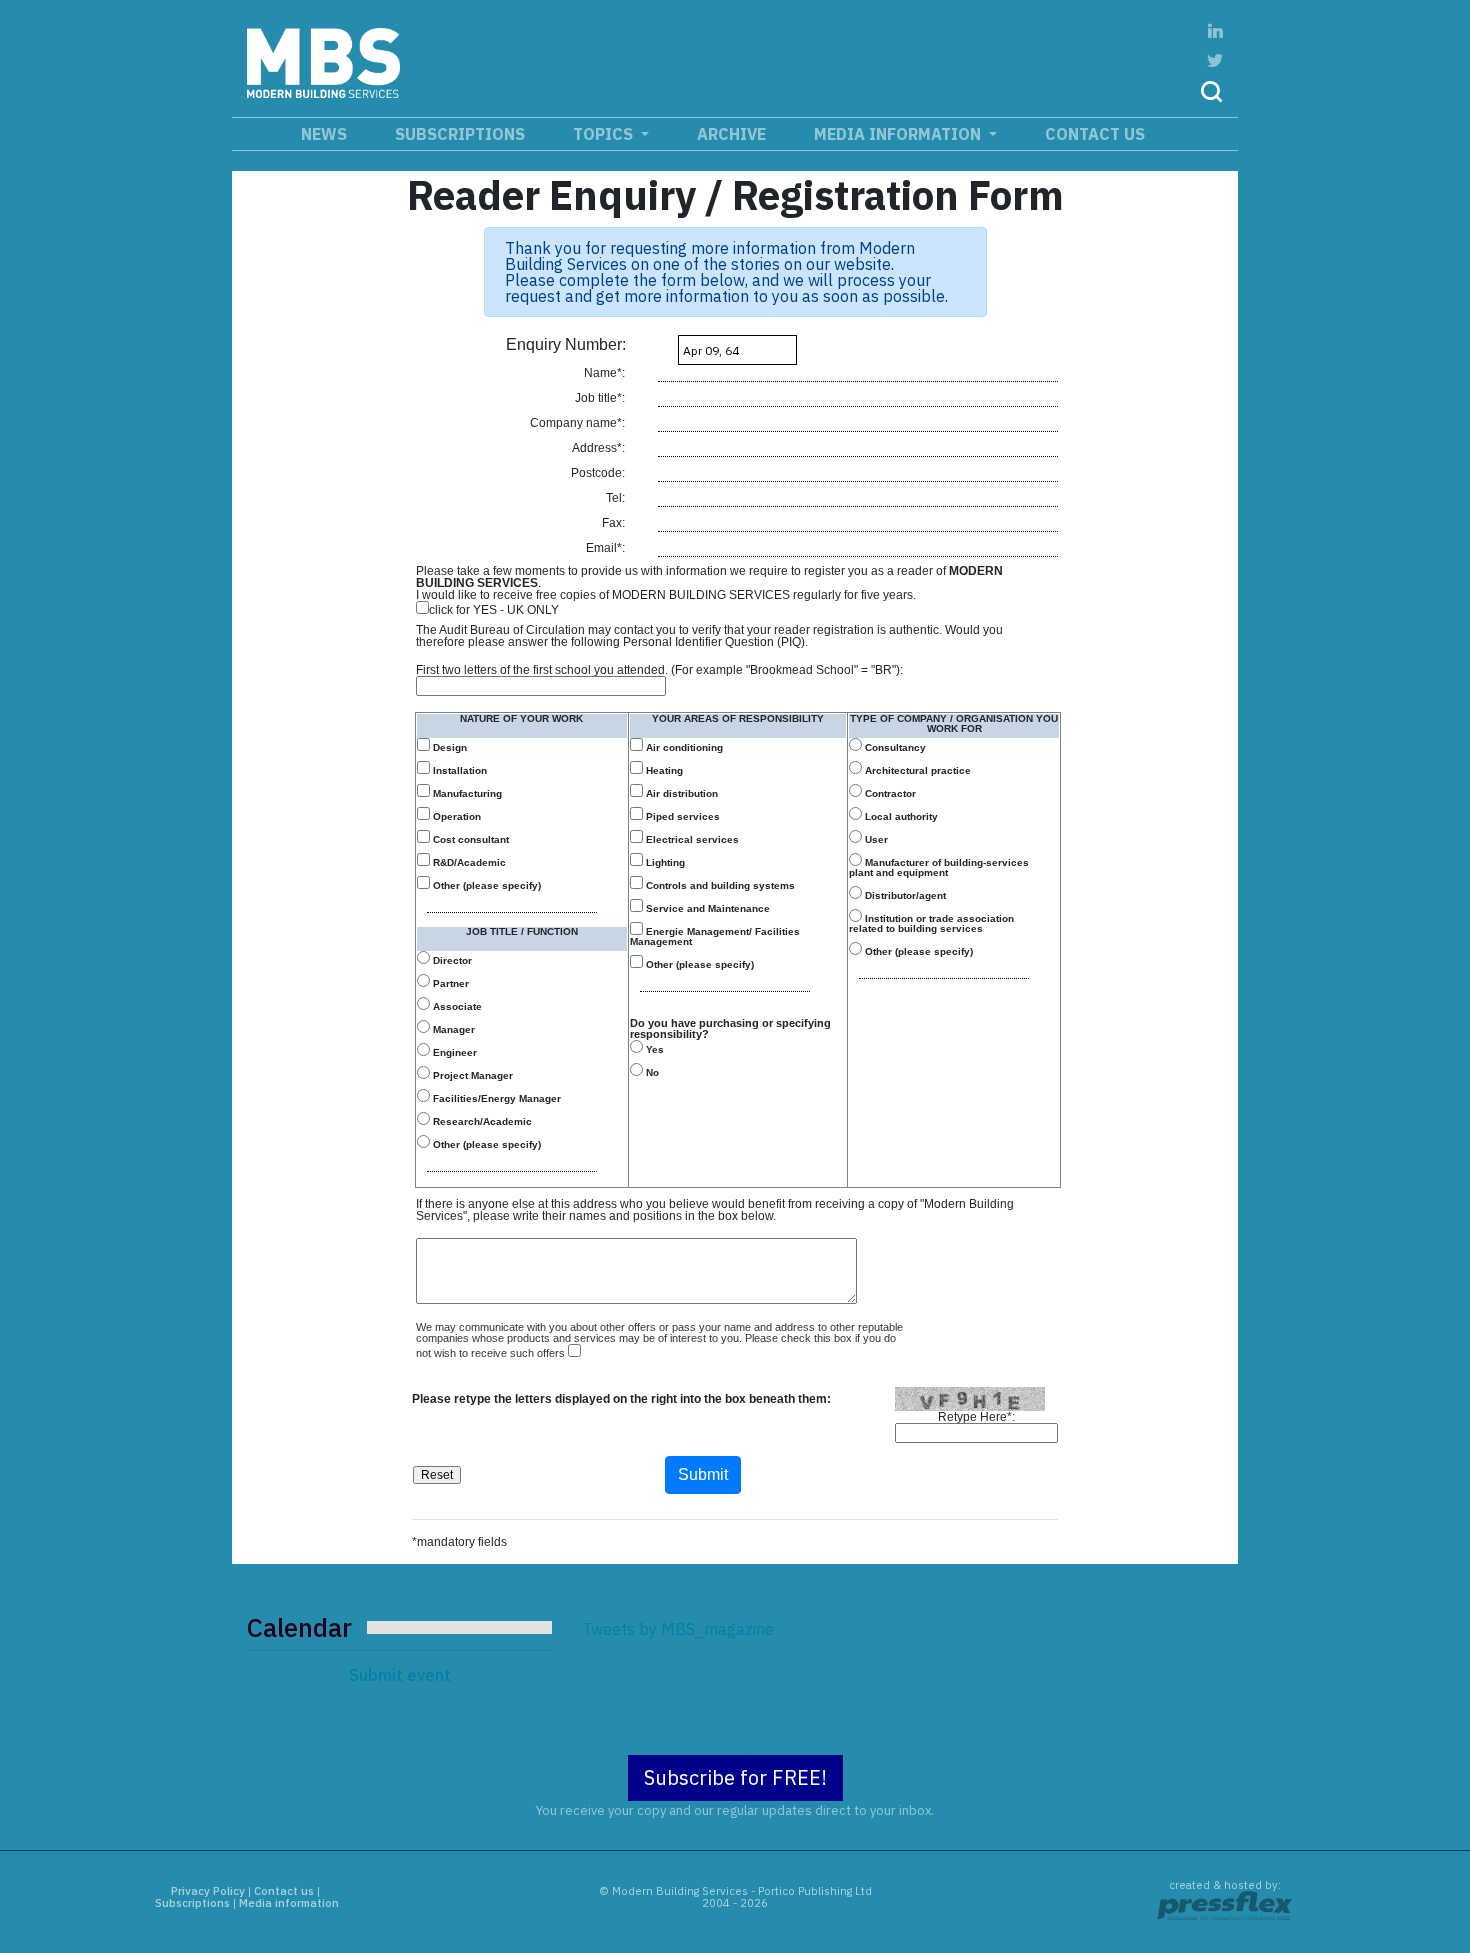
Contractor (889, 793)
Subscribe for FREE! (735, 1777)
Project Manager (471, 1075)
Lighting (664, 862)
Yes (653, 1049)
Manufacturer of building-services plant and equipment (939, 867)
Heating (663, 770)
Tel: (617, 498)
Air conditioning (683, 747)
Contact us (1095, 134)
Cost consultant (469, 839)
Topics (605, 134)
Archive (731, 134)
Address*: (600, 448)
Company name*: (579, 423)
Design (448, 747)
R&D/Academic (468, 862)
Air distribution (680, 793)
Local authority (900, 816)
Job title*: (601, 398)
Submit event (400, 1675)
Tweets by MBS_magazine (678, 1629)
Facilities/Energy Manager (495, 1098)
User (875, 839)
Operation (455, 816)
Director (451, 960)
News (324, 134)
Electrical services (691, 839)
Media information (899, 134)
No (651, 1072)
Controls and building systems (719, 885)
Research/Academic (481, 1121)
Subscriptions (460, 134)
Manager (452, 1029)
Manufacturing (466, 793)
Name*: (606, 373)
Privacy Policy (208, 1891)
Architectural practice (916, 770)
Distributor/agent (904, 895)
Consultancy (894, 747)
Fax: (615, 523)
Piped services (681, 816)
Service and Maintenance (706, 908)
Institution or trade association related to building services (931, 923)
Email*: (607, 548)
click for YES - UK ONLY (494, 609)
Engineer (453, 1052)
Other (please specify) (485, 885)
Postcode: (599, 473)
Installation (458, 770)
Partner (449, 983)
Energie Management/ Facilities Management (715, 936)
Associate (456, 1006)
